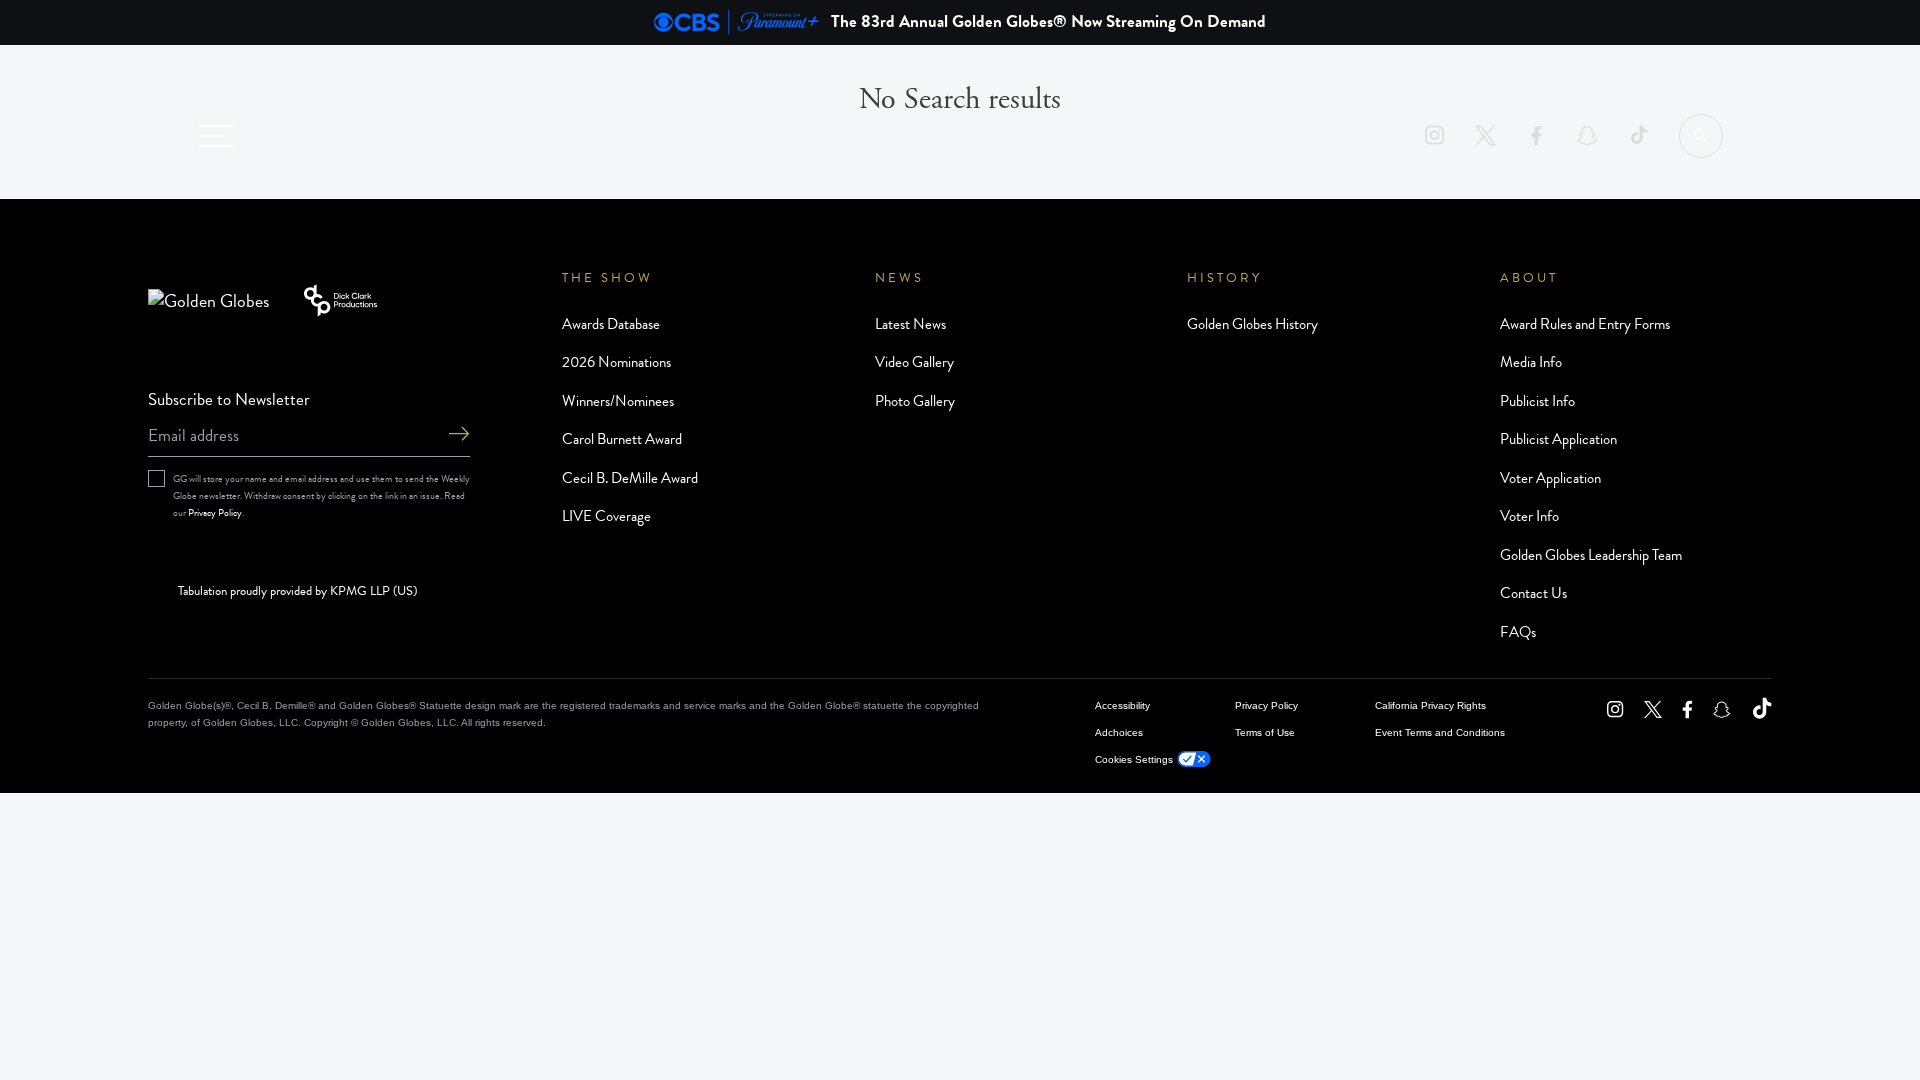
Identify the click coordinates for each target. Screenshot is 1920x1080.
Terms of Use (1265, 732)
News (899, 278)
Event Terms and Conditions (1440, 732)
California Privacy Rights (1430, 705)
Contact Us (1533, 593)
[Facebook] (1536, 135)
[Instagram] (1434, 135)
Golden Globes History (1252, 324)
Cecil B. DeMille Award (630, 478)
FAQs (1518, 632)
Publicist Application (1558, 439)
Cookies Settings (1134, 759)
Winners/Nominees (618, 401)
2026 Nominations (616, 362)
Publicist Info (1537, 401)
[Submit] (459, 435)
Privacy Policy (215, 512)
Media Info (1531, 362)
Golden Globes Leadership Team (1591, 555)
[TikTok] (1638, 135)
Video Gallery (914, 362)
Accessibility (1122, 705)
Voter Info (1529, 516)
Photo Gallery (915, 401)
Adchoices (1119, 732)
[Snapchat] (1587, 135)
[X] (1485, 135)
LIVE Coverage (606, 516)
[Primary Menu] (217, 136)
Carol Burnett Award (622, 439)
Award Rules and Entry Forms (1585, 324)
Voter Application (1550, 478)
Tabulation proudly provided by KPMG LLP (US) (297, 592)
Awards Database (611, 324)
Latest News (910, 324)
